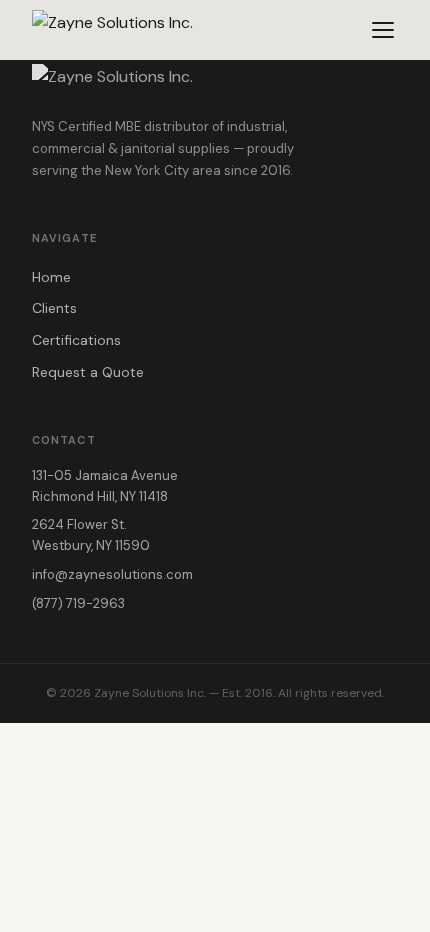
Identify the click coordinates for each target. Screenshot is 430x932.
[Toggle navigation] (383, 30)
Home (51, 277)
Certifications (76, 340)
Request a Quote (88, 372)
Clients (54, 308)
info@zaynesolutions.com (112, 574)
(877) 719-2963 (78, 603)
